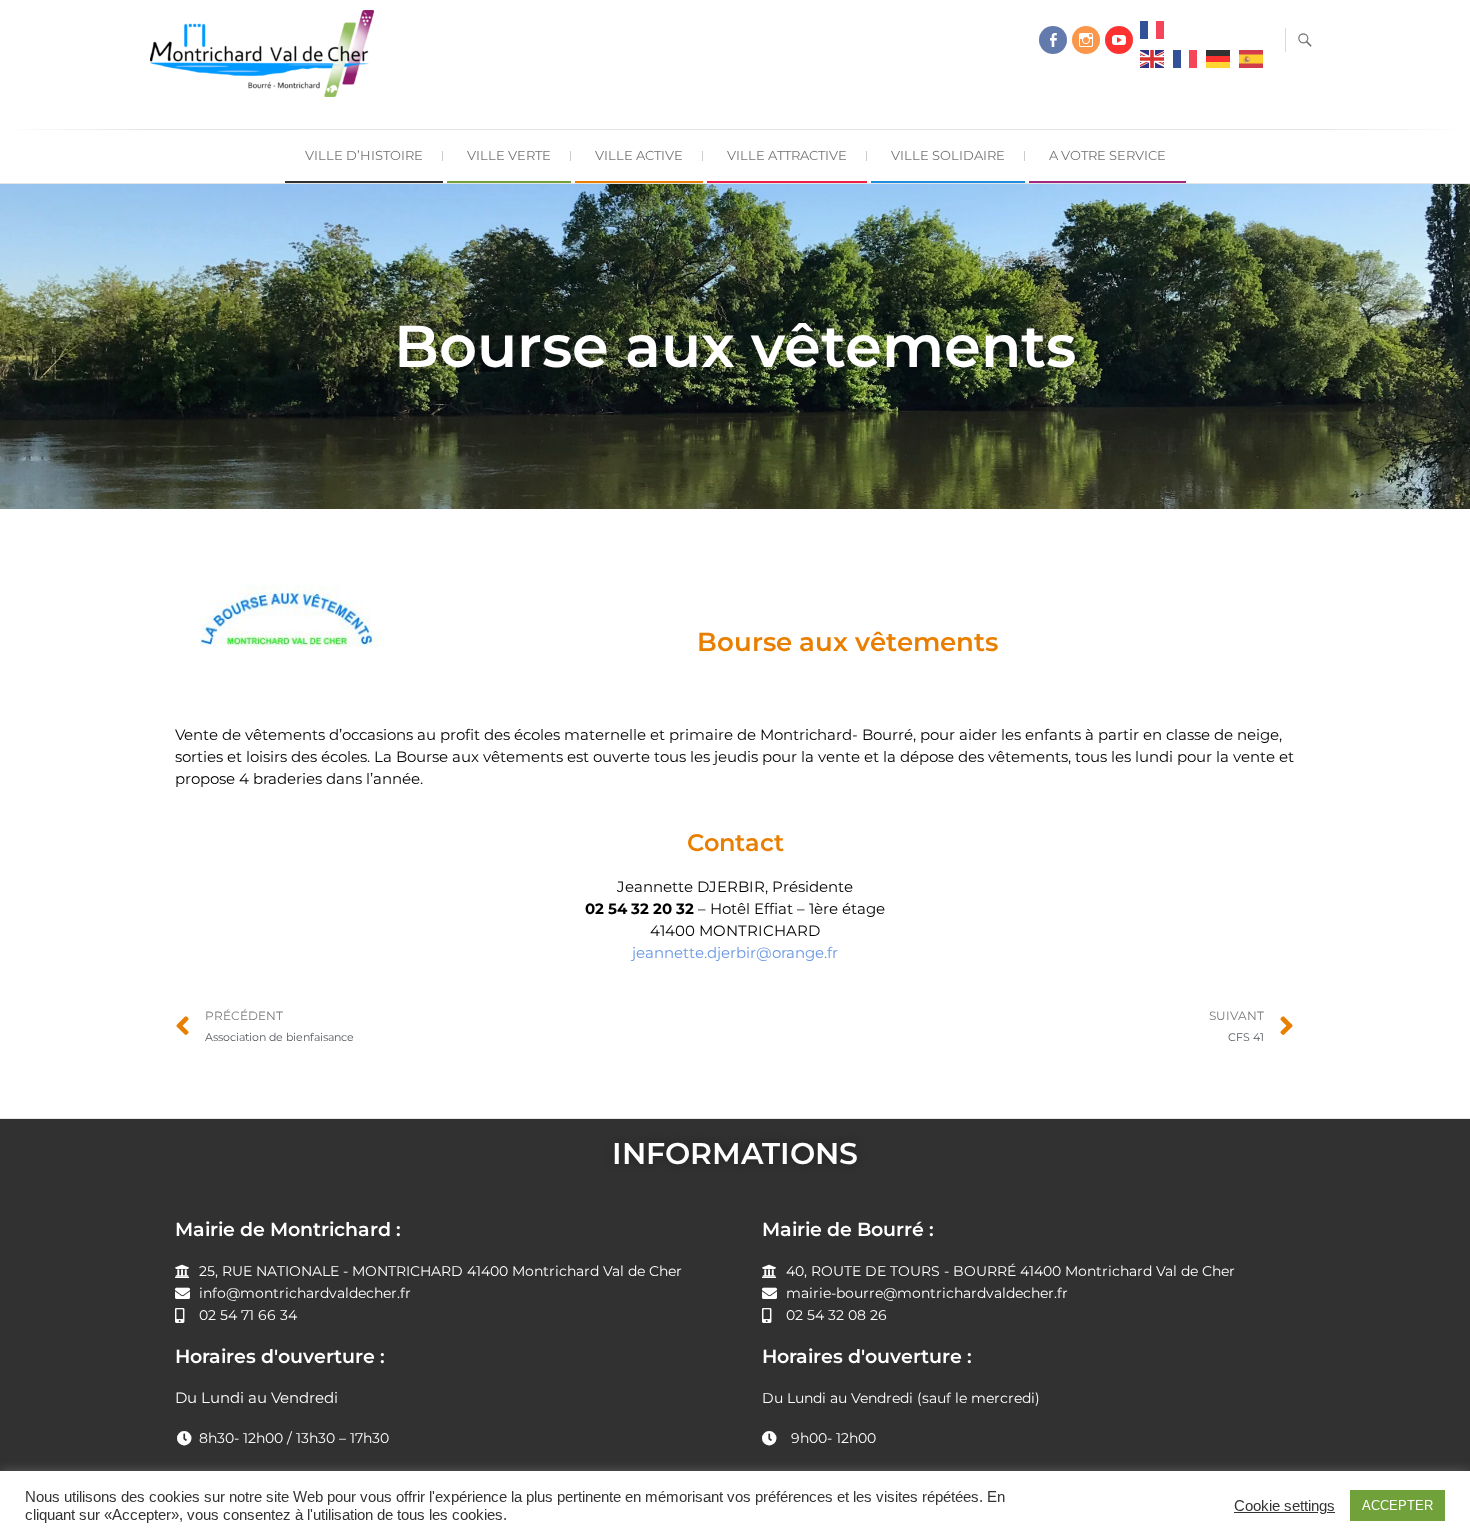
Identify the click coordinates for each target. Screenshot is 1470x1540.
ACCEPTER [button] (1397, 1505)
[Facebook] (1053, 40)
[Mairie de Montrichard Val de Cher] (267, 61)
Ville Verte (509, 155)
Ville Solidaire (948, 155)
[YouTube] (1119, 40)
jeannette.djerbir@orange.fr (735, 952)
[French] (1152, 35)
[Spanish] (1251, 64)
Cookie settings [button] (1284, 1506)
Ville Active (639, 155)
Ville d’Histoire (364, 155)
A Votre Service (1107, 155)
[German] (1218, 64)
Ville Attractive (787, 155)
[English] (1152, 64)
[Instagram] (1086, 40)
